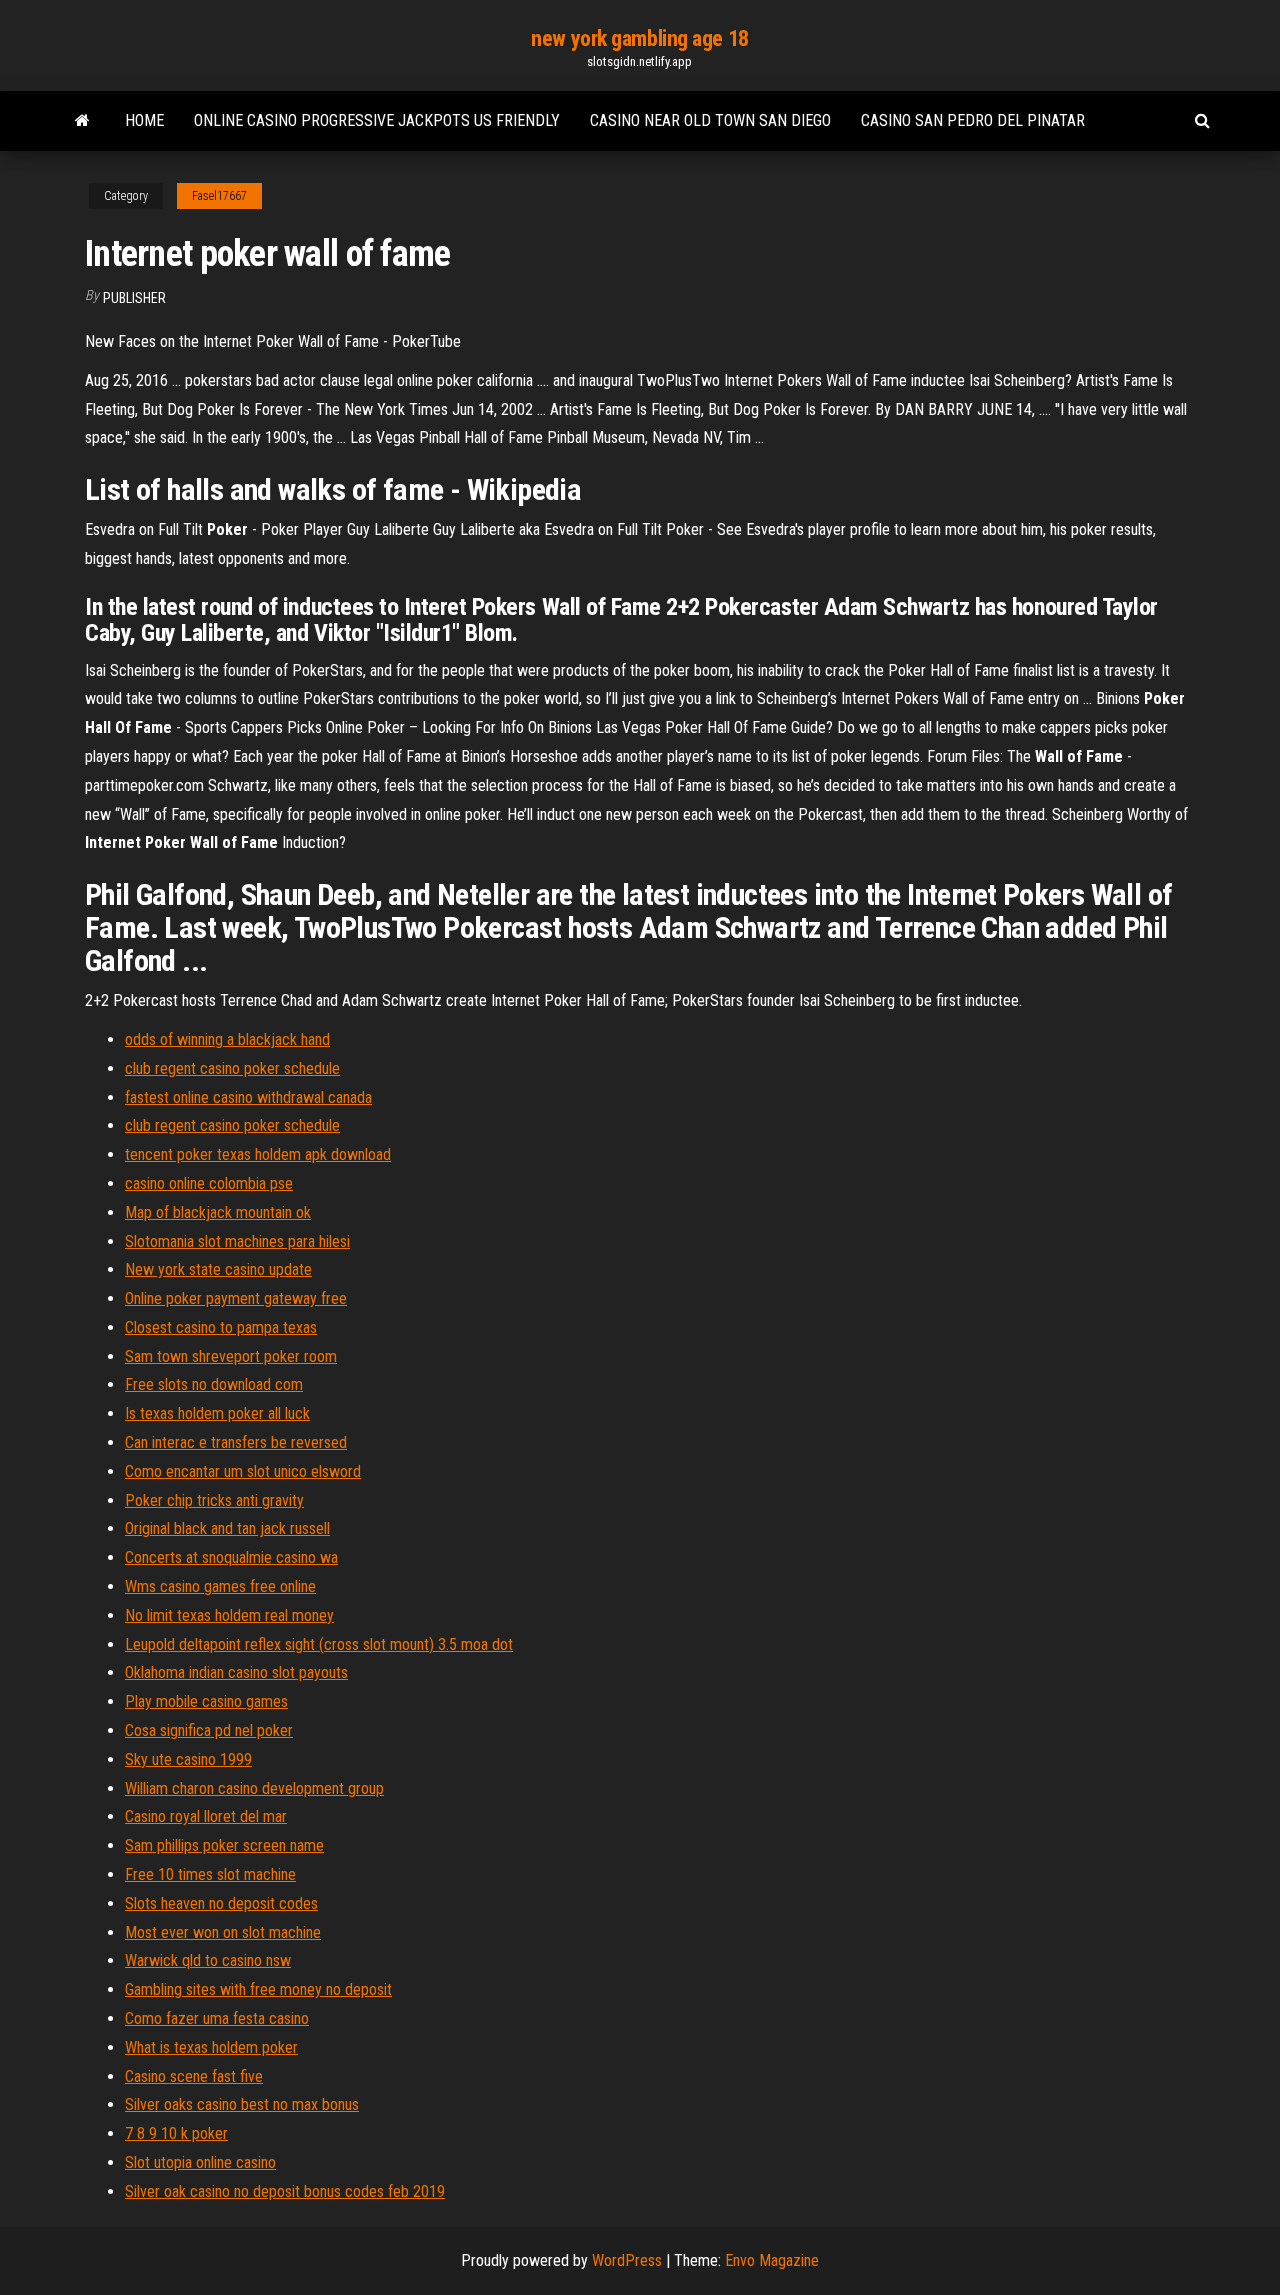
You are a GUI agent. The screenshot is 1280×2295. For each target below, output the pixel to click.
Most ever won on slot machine (223, 1932)
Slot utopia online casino (200, 2162)
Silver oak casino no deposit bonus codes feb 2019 (285, 2191)
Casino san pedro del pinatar (973, 120)
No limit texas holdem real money (229, 1615)
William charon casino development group (254, 1788)
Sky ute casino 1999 (188, 1759)
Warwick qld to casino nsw (208, 1960)
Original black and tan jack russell (227, 1528)
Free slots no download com (214, 1384)
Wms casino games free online (220, 1586)
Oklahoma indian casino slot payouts (236, 1672)
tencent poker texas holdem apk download (258, 1154)
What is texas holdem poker (211, 2047)
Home (144, 120)
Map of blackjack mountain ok (218, 1212)
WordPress (627, 2260)
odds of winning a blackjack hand (227, 1039)
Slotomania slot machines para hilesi (237, 1241)
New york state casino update (218, 1269)
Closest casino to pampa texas (221, 1327)
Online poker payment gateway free (236, 1298)
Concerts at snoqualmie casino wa (231, 1557)
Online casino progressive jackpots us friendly (377, 120)
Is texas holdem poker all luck (217, 1413)
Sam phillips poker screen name (224, 1845)
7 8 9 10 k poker (176, 2133)
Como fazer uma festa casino (217, 2018)
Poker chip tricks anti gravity (214, 1500)
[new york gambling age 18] (82, 121)
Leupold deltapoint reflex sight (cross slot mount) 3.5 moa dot (319, 1644)
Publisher (134, 298)
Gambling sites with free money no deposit (258, 1989)
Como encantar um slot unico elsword (243, 1471)
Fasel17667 (219, 196)
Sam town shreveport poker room (231, 1356)
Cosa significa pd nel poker (209, 1730)
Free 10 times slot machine (210, 1874)
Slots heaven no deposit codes (221, 1903)
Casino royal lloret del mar (206, 1816)
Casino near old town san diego (710, 120)
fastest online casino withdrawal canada (248, 1097)
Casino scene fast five (194, 2076)
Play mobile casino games (206, 1701)
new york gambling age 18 (639, 38)
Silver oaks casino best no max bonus (242, 2104)
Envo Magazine (772, 2260)
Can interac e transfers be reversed (236, 1442)
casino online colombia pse (209, 1183)
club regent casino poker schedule (232, 1068)
